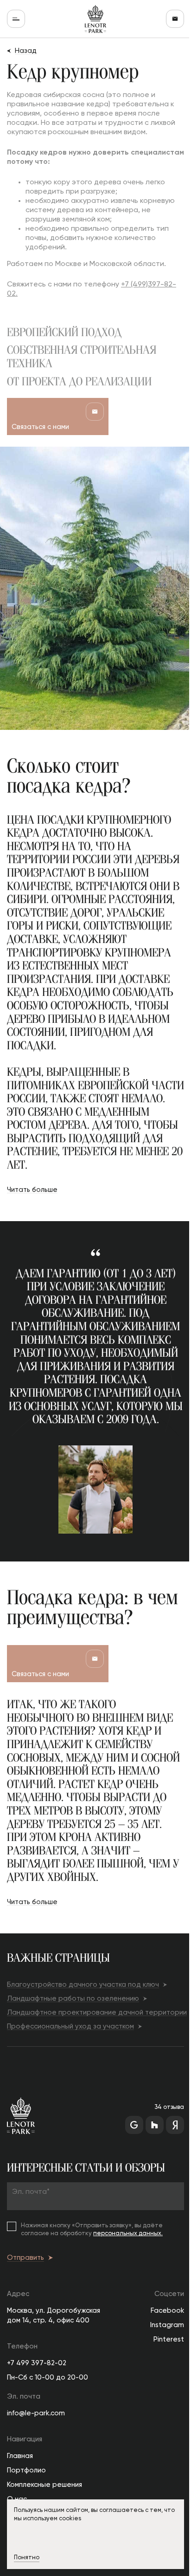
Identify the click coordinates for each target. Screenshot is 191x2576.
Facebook (167, 2311)
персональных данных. (128, 2234)
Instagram (167, 2325)
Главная (20, 2456)
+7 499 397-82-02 (37, 2363)
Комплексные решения (45, 2485)
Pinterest (169, 2339)
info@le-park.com (36, 2413)
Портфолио (26, 2470)
